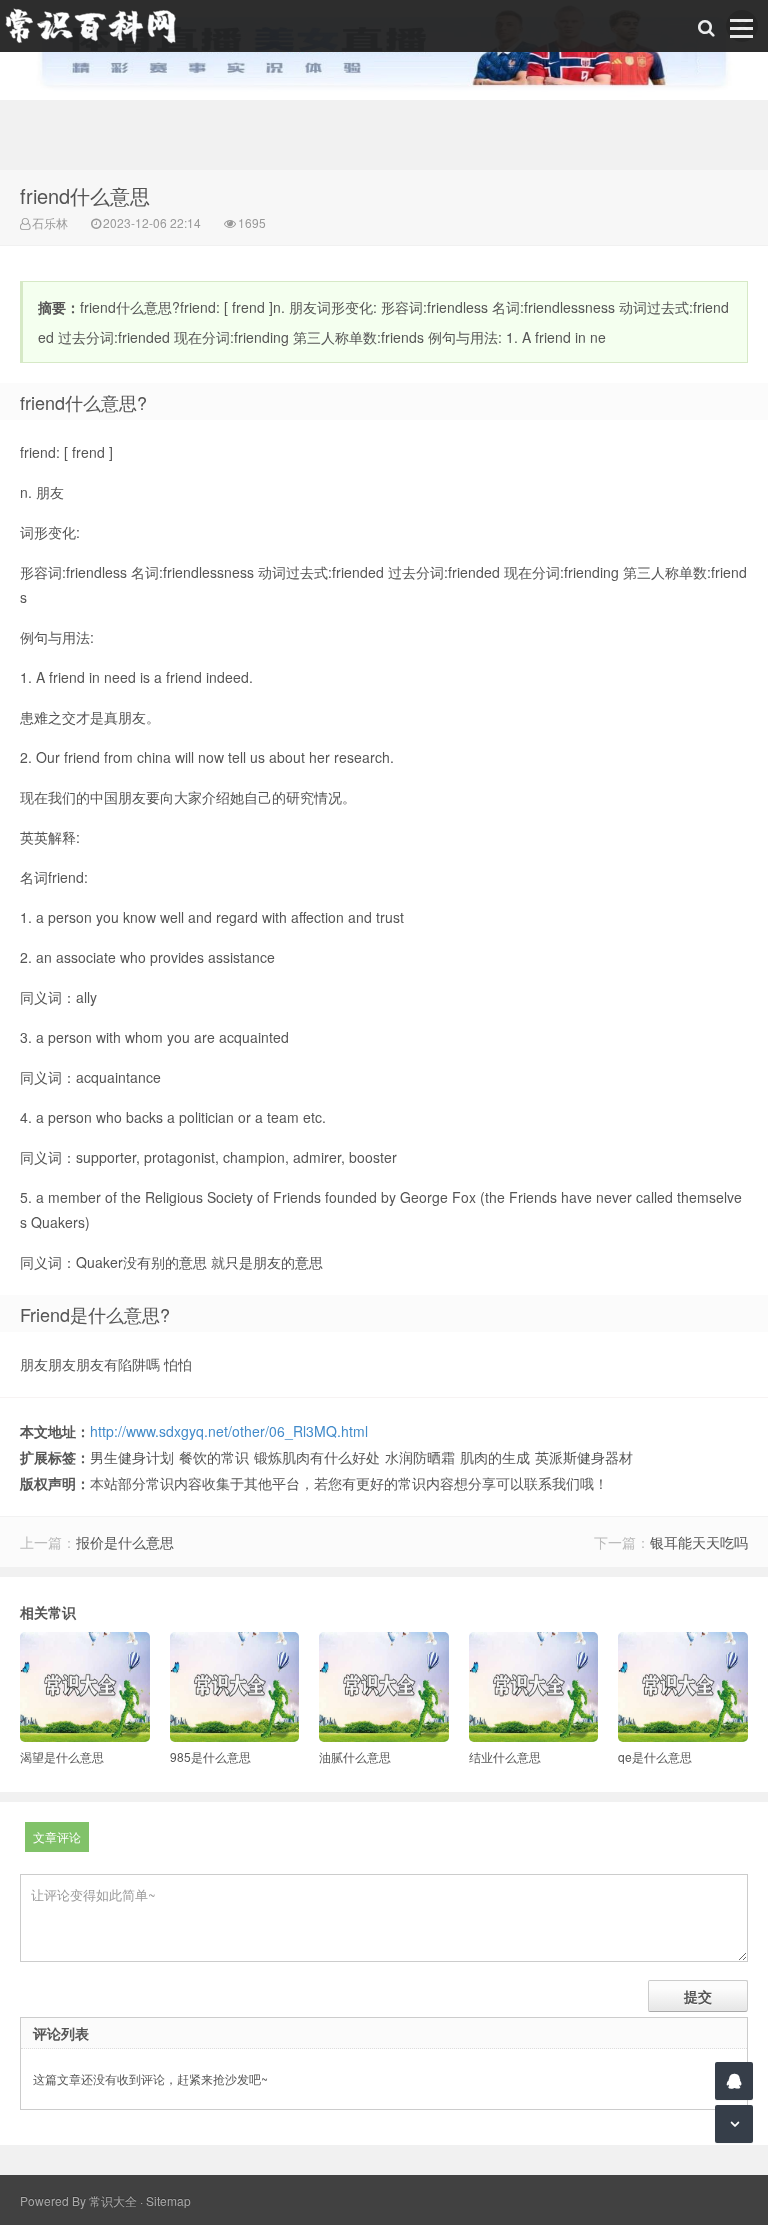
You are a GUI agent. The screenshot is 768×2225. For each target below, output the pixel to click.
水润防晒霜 (420, 1457)
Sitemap (168, 2200)
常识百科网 (100, 26)
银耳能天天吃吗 (699, 1542)
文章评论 (57, 1836)
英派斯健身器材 (584, 1457)
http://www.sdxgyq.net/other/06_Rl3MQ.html (229, 1431)
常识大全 (113, 2200)
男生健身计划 (132, 1457)
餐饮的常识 (214, 1457)
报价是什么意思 (125, 1542)
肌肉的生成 (495, 1457)
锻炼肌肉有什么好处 (317, 1457)
